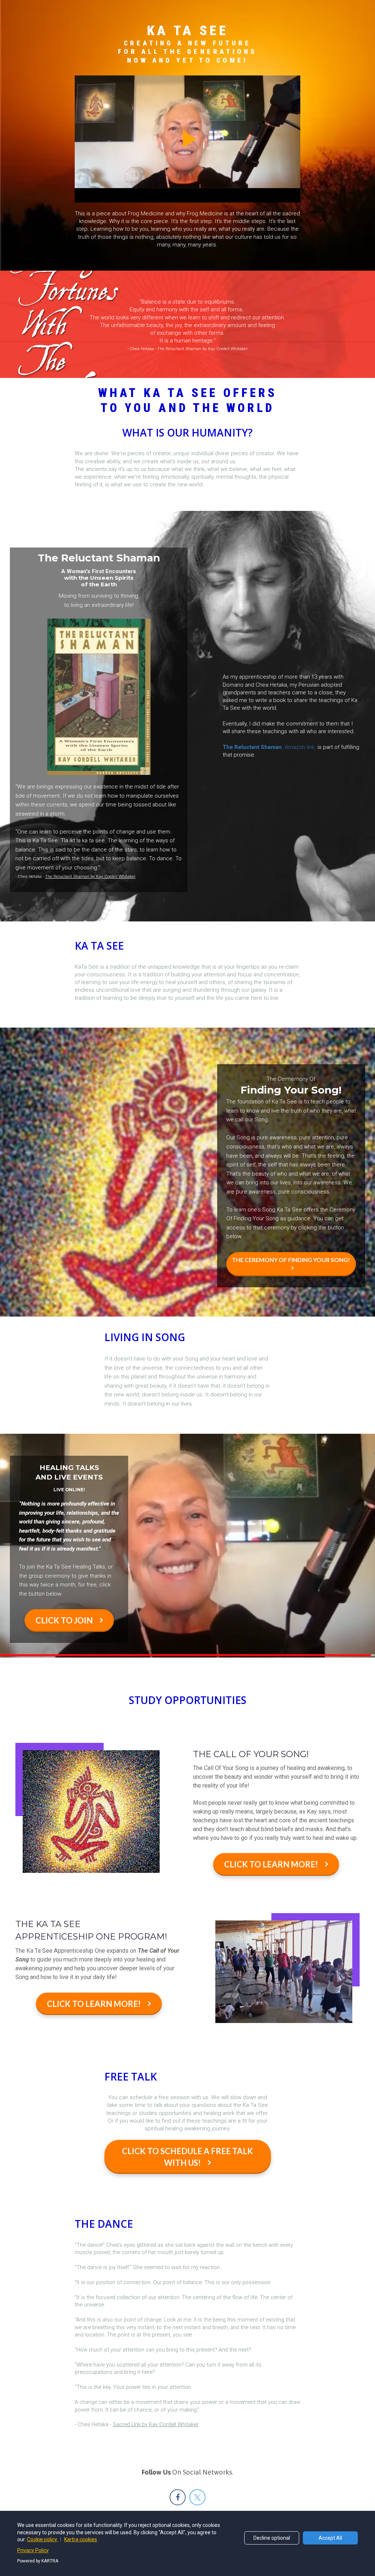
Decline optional (272, 2538)
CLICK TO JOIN (64, 1620)
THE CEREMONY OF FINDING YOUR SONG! (291, 1260)
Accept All (330, 2538)
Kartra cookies (81, 2539)
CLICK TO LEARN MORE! (271, 1864)
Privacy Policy (33, 2550)
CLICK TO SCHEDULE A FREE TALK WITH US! (187, 2157)
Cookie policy (43, 2539)
